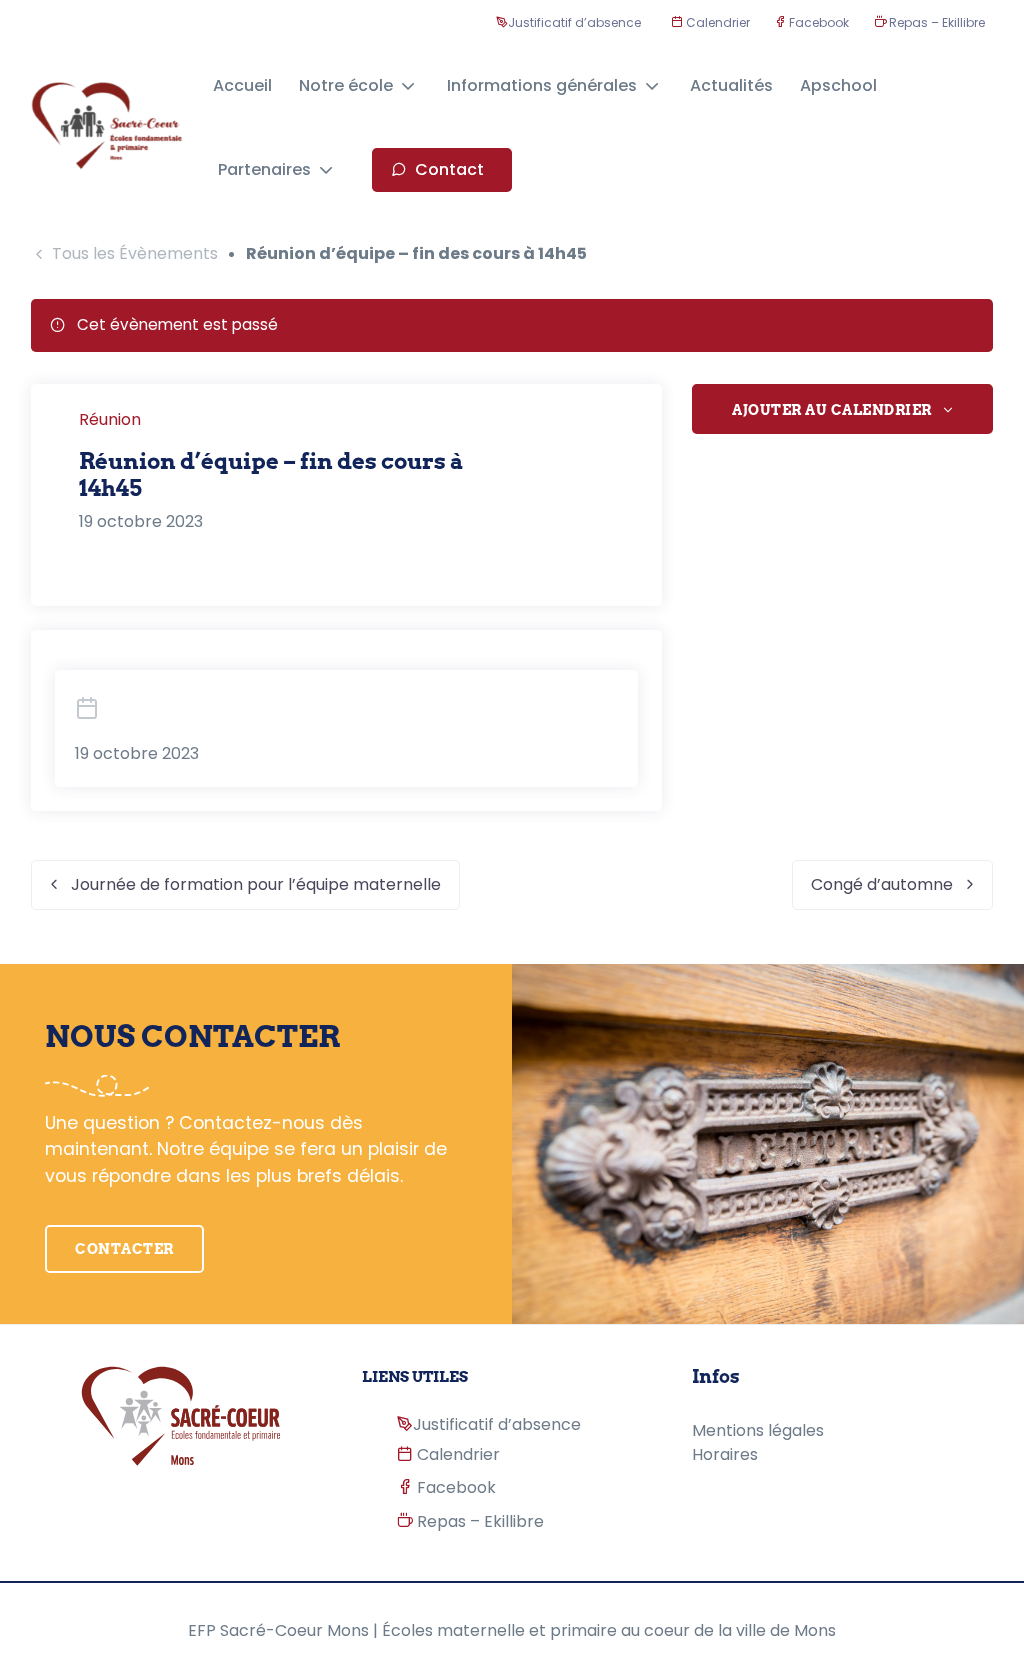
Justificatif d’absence (574, 22)
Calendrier (716, 22)
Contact (449, 169)
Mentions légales (758, 1430)
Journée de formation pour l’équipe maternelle (256, 884)
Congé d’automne (882, 884)
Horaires (725, 1454)
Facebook (817, 22)
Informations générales (542, 85)
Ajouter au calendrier (832, 410)
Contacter (124, 1249)
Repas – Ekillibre (935, 22)
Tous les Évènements (135, 253)
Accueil (242, 85)
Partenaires (264, 169)
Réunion (110, 419)
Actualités (731, 85)
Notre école (346, 85)
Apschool (838, 85)
